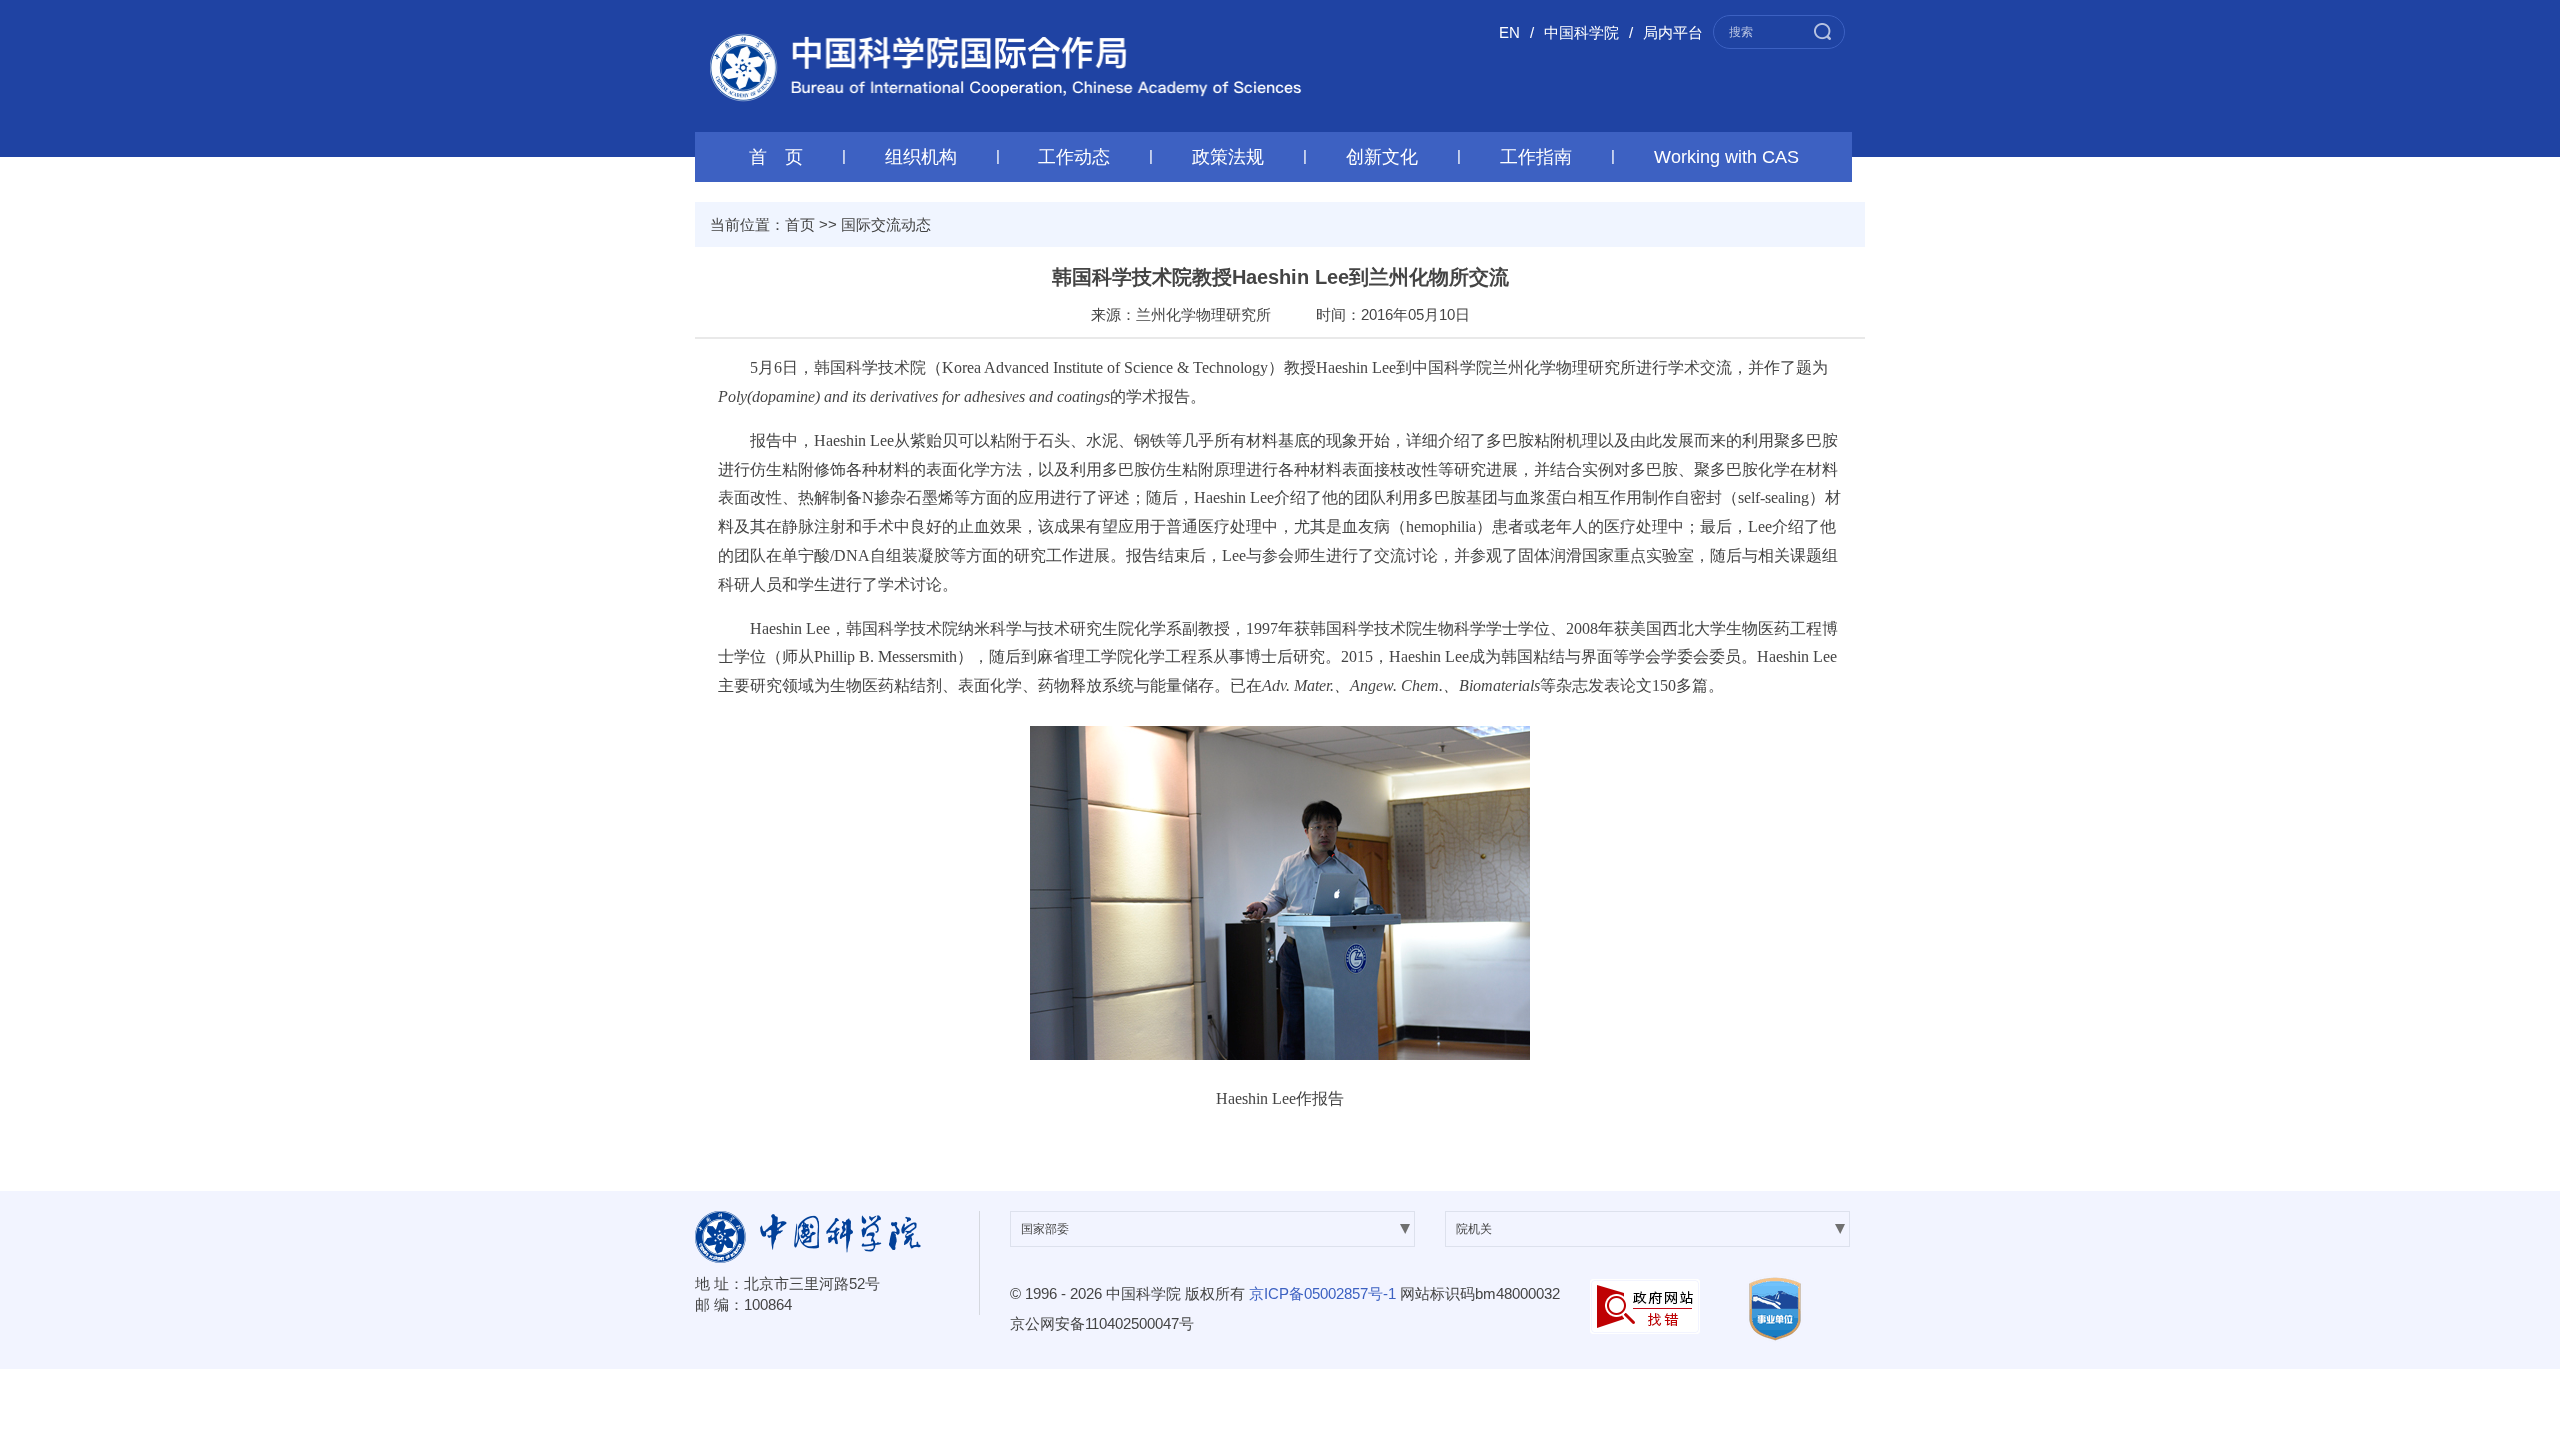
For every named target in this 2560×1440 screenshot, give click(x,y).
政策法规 (1228, 157)
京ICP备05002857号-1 (1322, 1293)
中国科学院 (1581, 32)
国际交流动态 (886, 224)
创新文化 (1382, 157)
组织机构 (921, 157)
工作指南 (1536, 157)
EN (1509, 32)
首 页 (776, 157)
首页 (800, 224)
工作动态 (1074, 157)
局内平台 (1673, 32)
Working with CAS (1726, 157)
